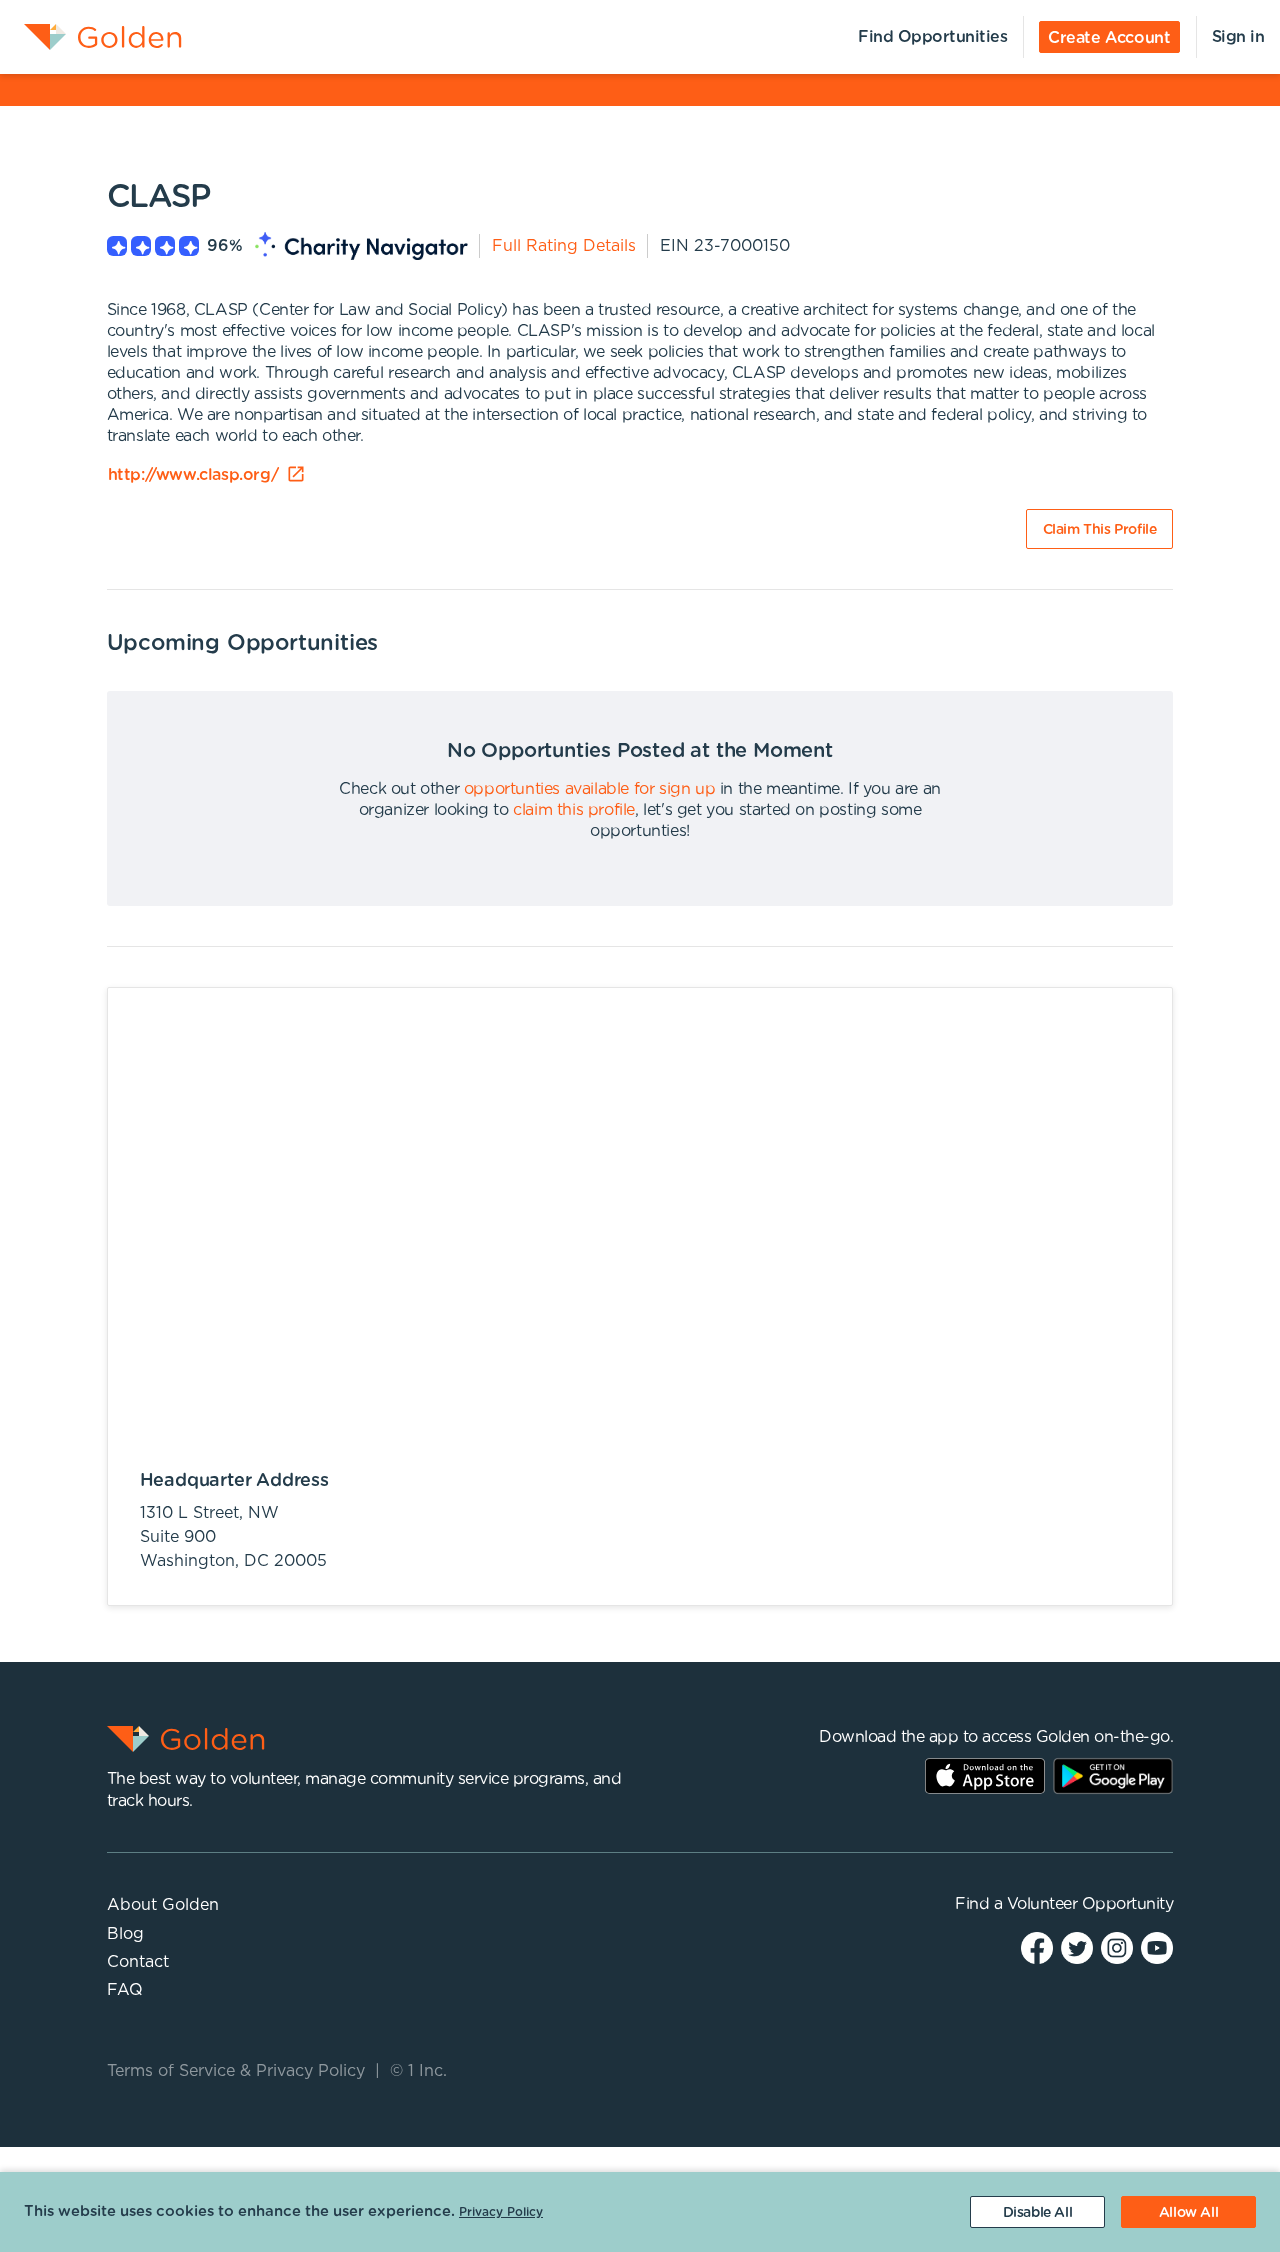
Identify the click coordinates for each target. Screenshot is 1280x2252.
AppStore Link (985, 1776)
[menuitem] (91, 37)
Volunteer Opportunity (1090, 1904)
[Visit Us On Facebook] (1037, 1947)
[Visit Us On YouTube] (1157, 1947)
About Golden (163, 1905)
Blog (125, 1934)
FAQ (125, 1990)
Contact (138, 1962)
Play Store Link (1113, 1776)
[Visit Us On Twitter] (1077, 1947)
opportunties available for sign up (589, 789)
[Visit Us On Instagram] (1117, 1947)
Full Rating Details (564, 246)
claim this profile (574, 810)
